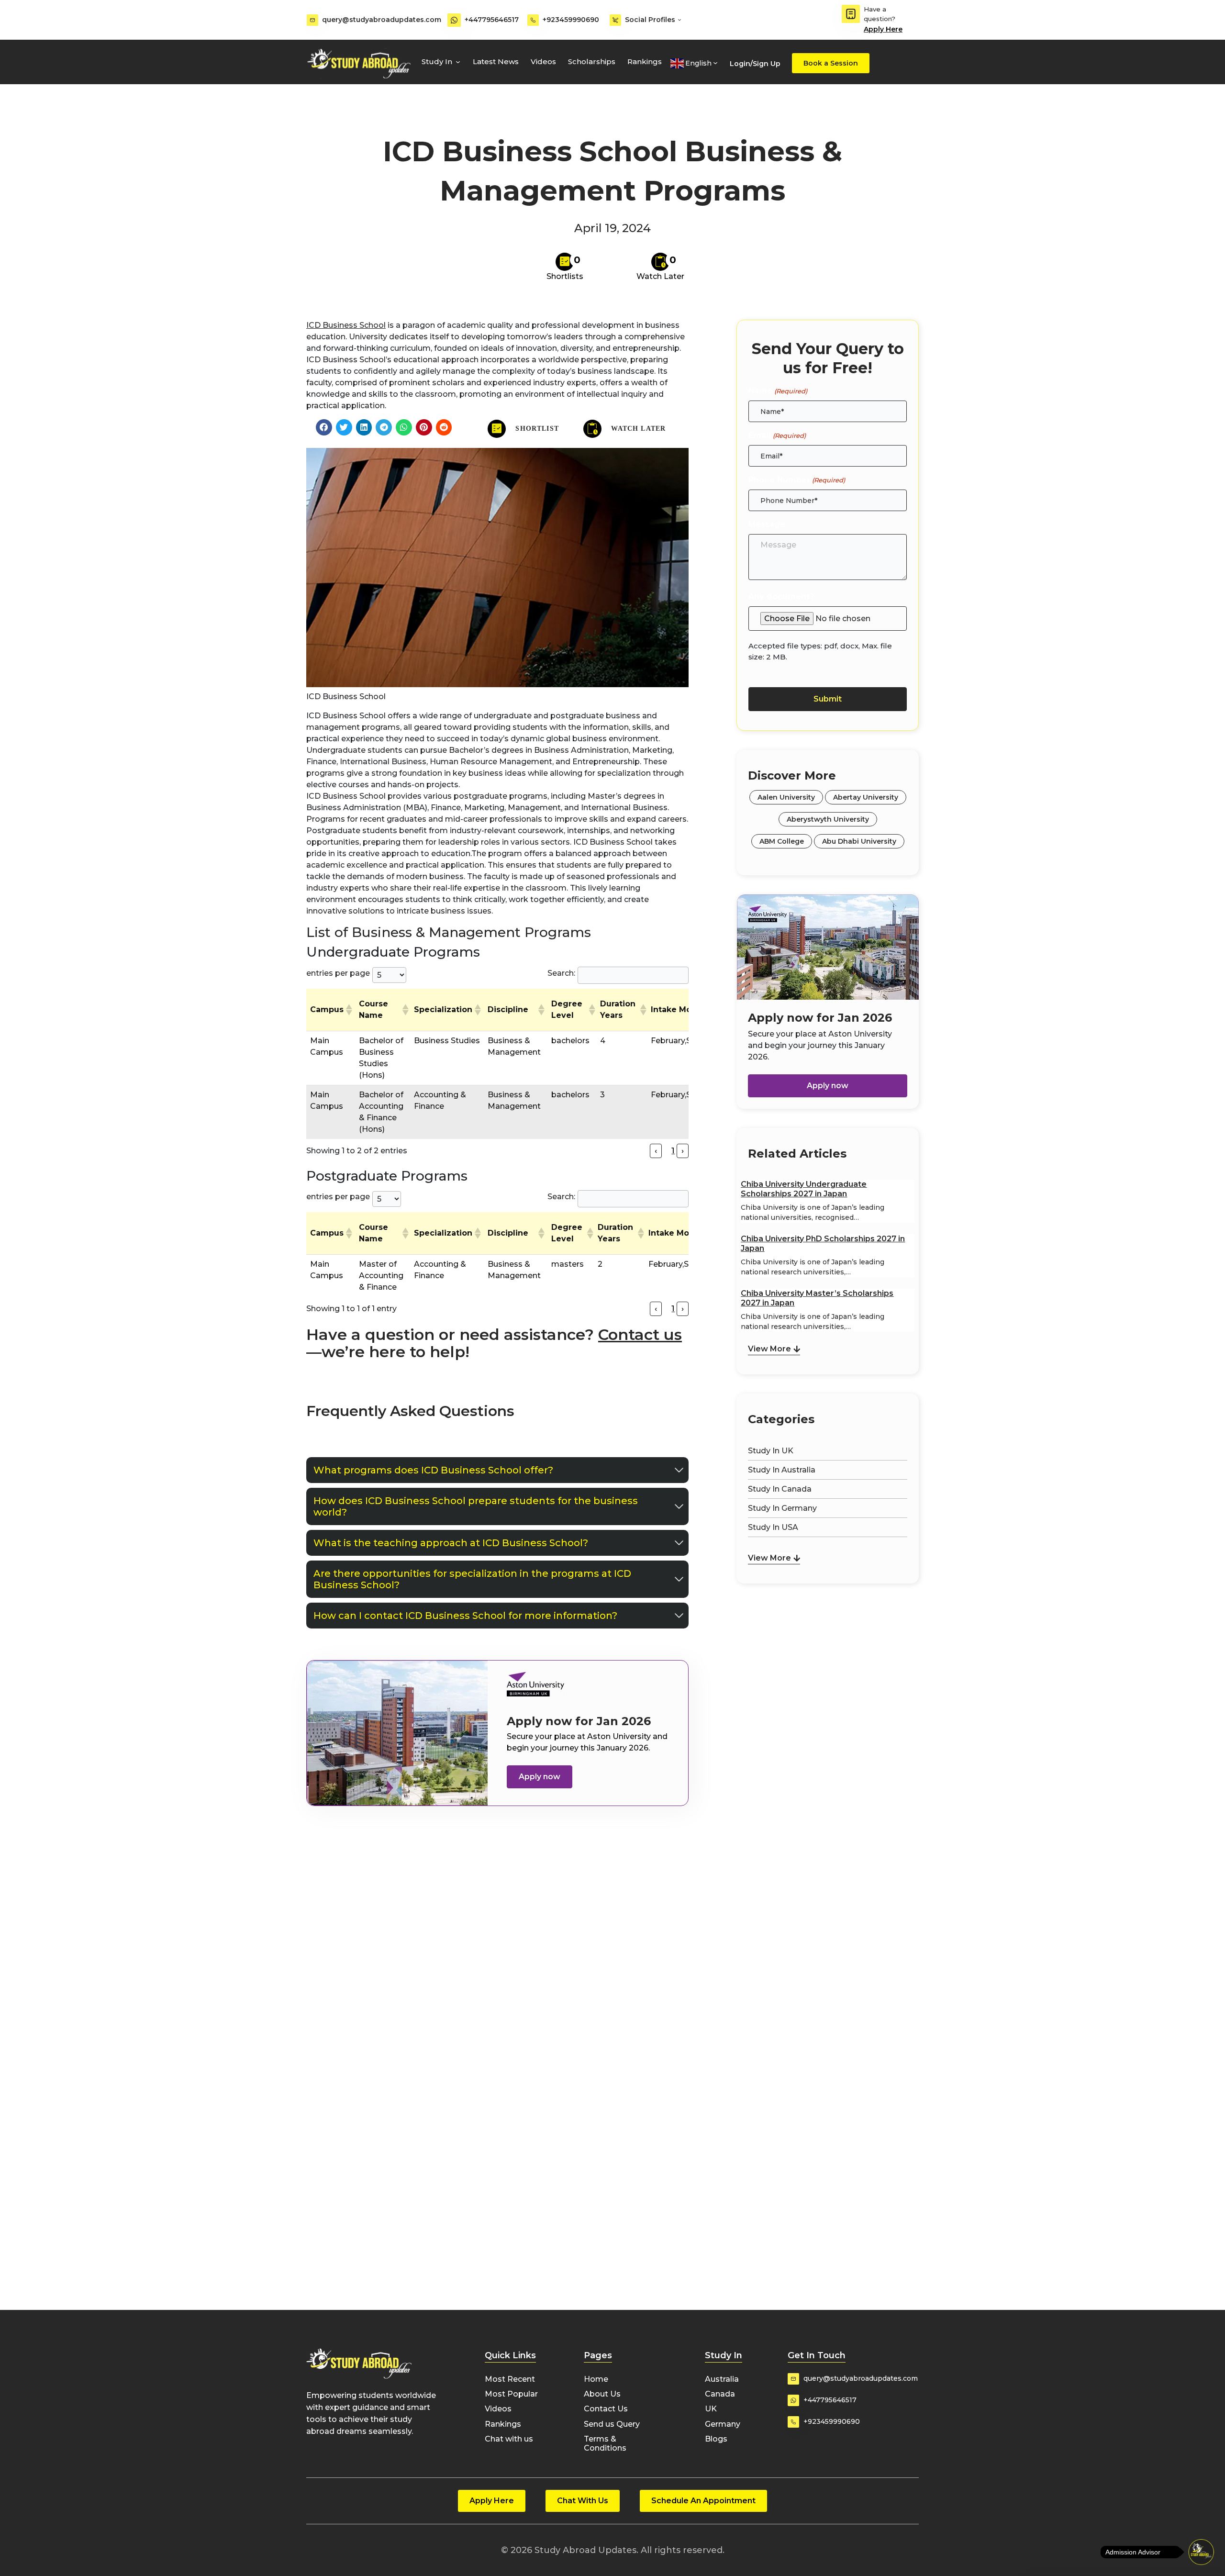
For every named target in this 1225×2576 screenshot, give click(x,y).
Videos (543, 61)
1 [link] (673, 1151)
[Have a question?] (851, 14)
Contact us (640, 1334)
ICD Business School (346, 325)
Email (777, 435)
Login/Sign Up (755, 64)
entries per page (338, 973)
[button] (324, 427)
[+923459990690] (533, 20)
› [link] (683, 1151)
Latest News (496, 61)
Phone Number (796, 480)
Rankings (645, 61)
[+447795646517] (454, 20)
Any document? (781, 597)
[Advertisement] (828, 1636)
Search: (561, 973)
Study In (437, 61)
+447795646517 (492, 20)
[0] (565, 262)
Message (767, 524)
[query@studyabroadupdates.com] (312, 20)
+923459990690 (571, 20)
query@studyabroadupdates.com (382, 20)
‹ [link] (656, 1151)
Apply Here (883, 29)
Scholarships (592, 61)
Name (778, 391)
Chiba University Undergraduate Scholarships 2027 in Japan (804, 1189)
